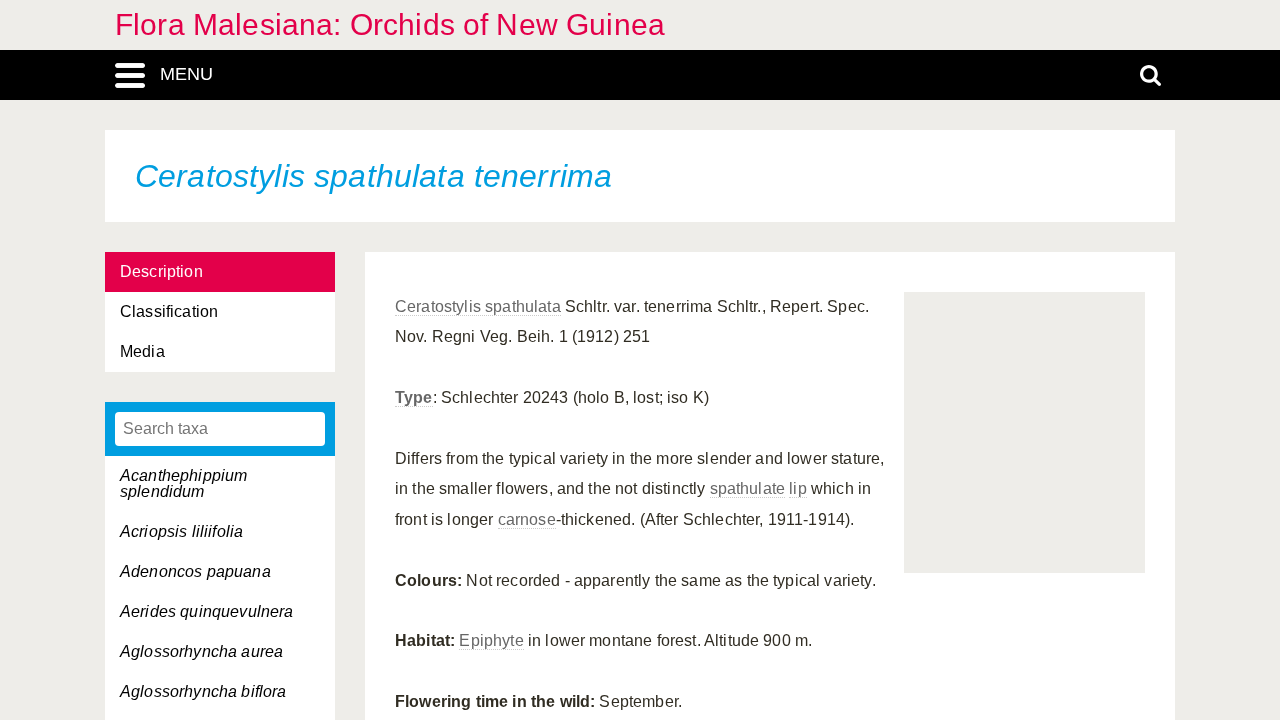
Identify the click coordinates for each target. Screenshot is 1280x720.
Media (142, 351)
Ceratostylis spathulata (478, 306)
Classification (169, 311)
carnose (527, 519)
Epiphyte (491, 640)
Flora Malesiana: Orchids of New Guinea (390, 24)
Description (161, 271)
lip (797, 488)
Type (414, 397)
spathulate (748, 488)
